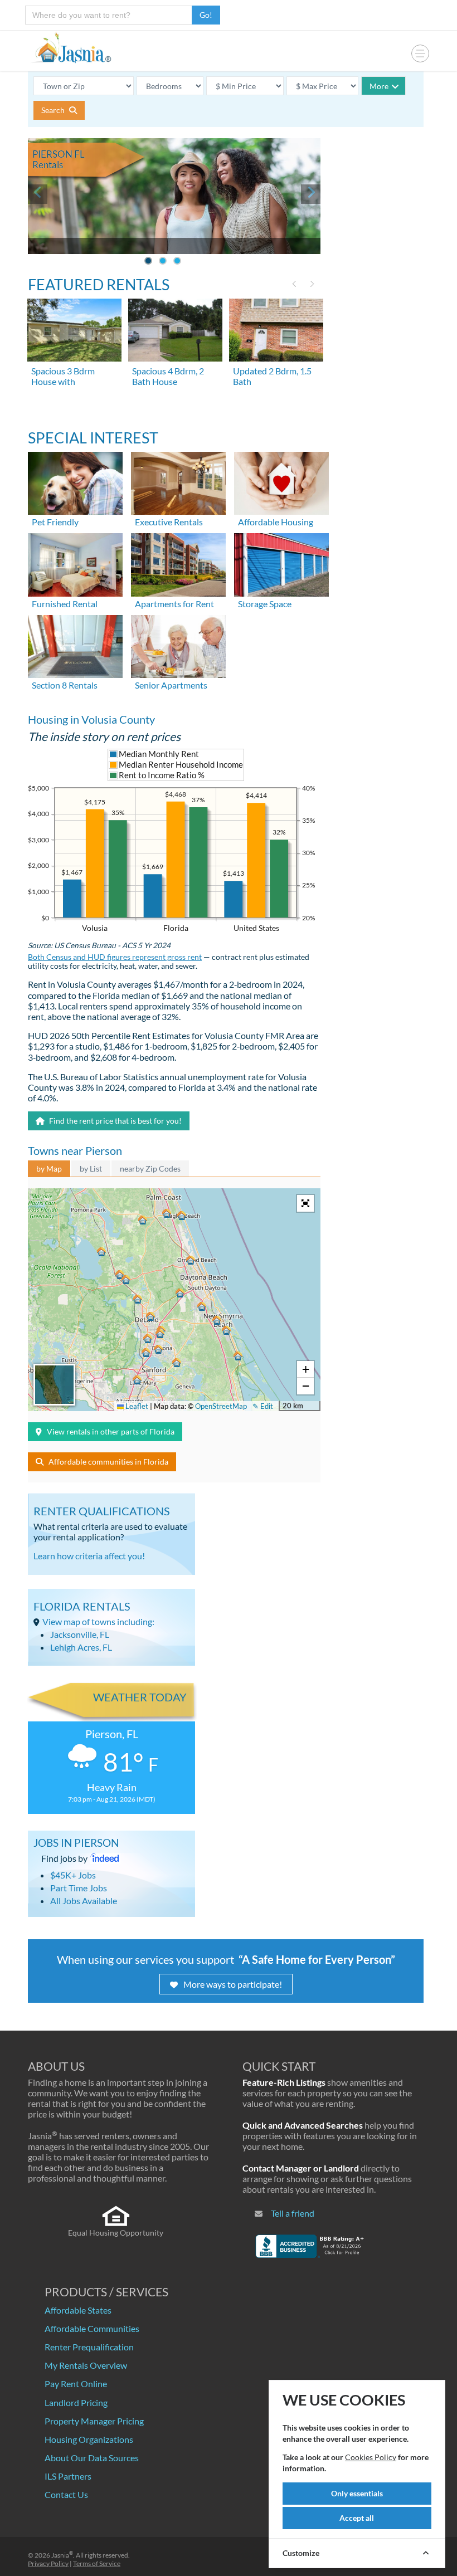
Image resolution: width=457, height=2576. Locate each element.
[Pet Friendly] (75, 482)
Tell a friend (293, 2213)
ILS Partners (68, 2476)
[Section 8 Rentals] (75, 645)
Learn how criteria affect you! (89, 1556)
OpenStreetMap (221, 1406)
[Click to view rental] (75, 330)
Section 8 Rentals (65, 685)
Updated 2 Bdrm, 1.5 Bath (272, 376)
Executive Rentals (169, 522)
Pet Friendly (55, 522)
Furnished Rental (65, 604)
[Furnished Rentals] (75, 563)
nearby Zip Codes (150, 1169)
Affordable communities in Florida (108, 1462)
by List (91, 1169)
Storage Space (265, 604)
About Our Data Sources (92, 2458)
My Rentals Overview (86, 2365)
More (379, 86)
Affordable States (78, 2310)
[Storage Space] (281, 563)
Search (54, 110)
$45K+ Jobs (73, 1875)
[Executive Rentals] (178, 482)
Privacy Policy (48, 2563)
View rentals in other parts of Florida (111, 1431)
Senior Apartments (171, 685)
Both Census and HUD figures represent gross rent (115, 957)
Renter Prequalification (89, 2347)
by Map (49, 1169)
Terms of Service (97, 2563)
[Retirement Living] (178, 645)
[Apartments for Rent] (178, 563)
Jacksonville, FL (80, 1634)
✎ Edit (263, 1406)
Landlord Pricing (76, 2402)
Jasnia (62, 2555)
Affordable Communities (92, 2328)
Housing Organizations (89, 2439)
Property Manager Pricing (94, 2421)
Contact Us (66, 2494)
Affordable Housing (276, 522)
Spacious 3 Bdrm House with (63, 376)
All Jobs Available (84, 1901)
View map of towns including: (98, 1621)
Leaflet (136, 1406)
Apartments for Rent (174, 604)
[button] (158, 1349)
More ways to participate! (233, 1984)
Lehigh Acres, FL (81, 1647)
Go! (206, 15)
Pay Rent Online (76, 2384)
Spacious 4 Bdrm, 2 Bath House (168, 376)
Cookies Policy (371, 2457)
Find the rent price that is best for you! (115, 1121)
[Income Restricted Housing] (281, 482)
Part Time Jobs (79, 1888)
